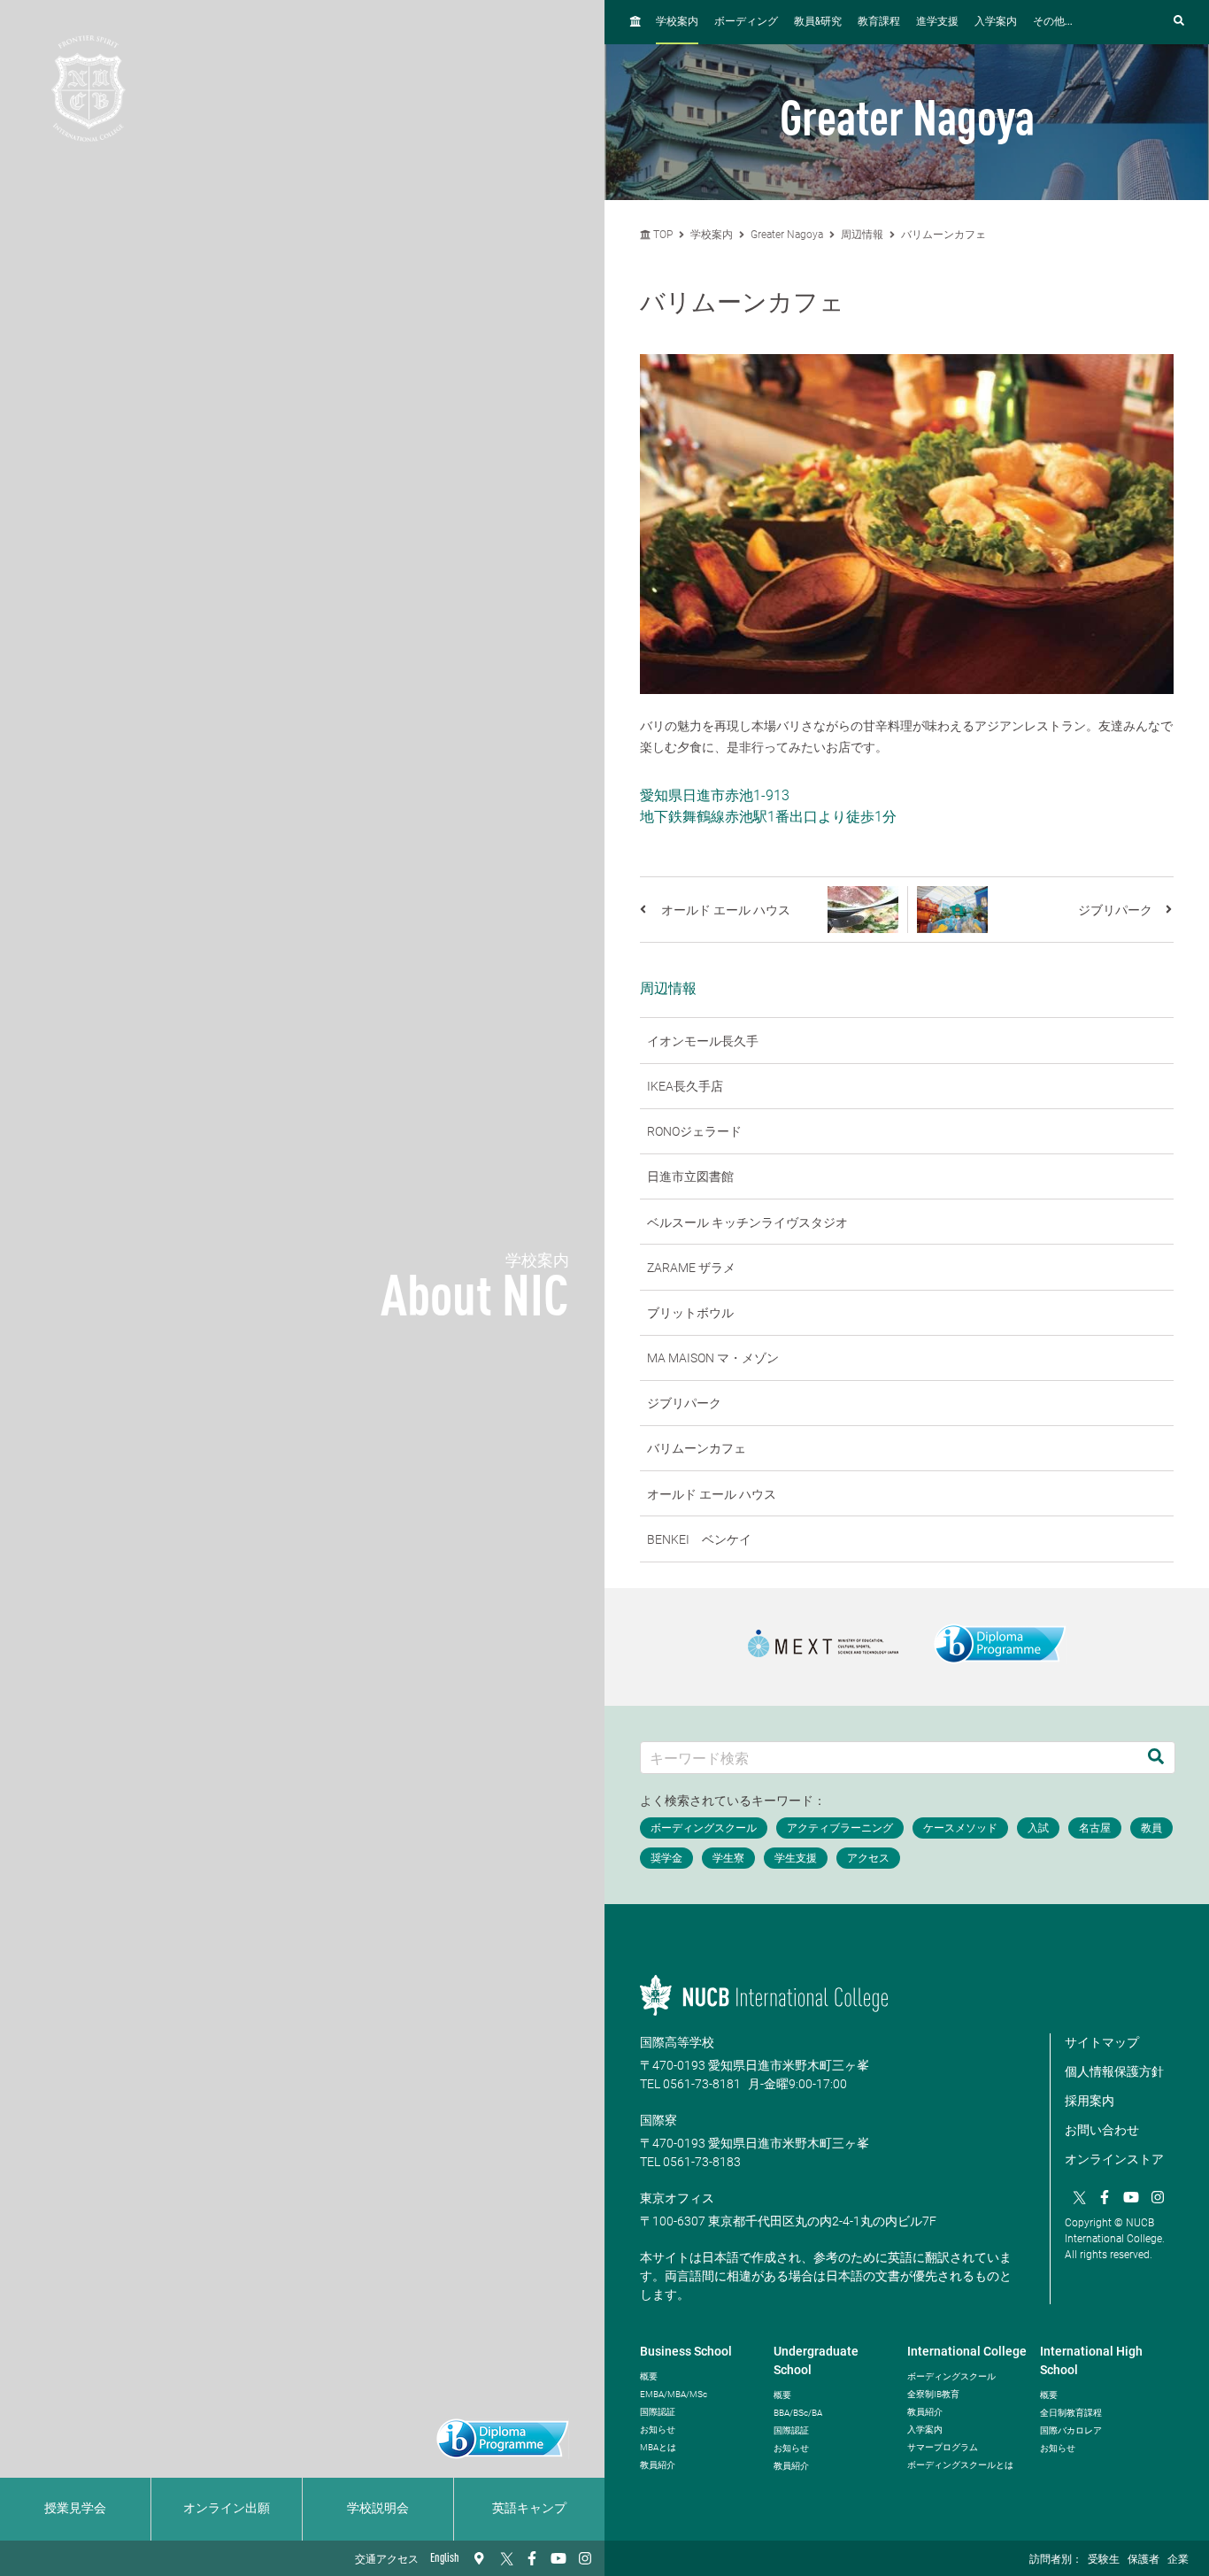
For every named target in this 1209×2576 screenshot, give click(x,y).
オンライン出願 (227, 2509)
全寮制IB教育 (933, 2394)
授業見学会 (75, 2509)
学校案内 (677, 22)
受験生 (1104, 2560)
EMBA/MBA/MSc (674, 2394)
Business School (686, 2351)
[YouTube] (558, 2558)
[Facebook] (532, 2558)
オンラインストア (1114, 2159)
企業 (1178, 2560)
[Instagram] (585, 2558)
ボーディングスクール (951, 2376)
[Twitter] (505, 2558)
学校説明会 (378, 2509)
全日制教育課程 (1071, 2413)
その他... (1053, 22)
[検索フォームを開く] (1179, 22)
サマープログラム (943, 2447)
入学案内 (996, 22)
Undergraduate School (816, 2360)
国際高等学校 (677, 2042)
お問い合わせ (1102, 2130)
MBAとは (658, 2447)
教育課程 (879, 22)
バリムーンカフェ (943, 235)
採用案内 (1090, 2101)
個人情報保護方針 (1114, 2071)
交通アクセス (387, 2560)
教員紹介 (658, 2465)
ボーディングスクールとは (960, 2465)
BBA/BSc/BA (798, 2413)
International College (967, 2351)
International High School (1091, 2360)
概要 (649, 2376)
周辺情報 (862, 235)
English (445, 2558)
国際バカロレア (1071, 2430)
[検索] (1156, 1758)
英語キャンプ (529, 2509)
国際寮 (658, 2120)
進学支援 (937, 22)
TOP (662, 235)
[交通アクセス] (479, 2558)
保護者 (1144, 2560)
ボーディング (746, 22)
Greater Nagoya (787, 235)
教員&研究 (818, 22)
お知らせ (658, 2429)
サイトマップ (1102, 2042)
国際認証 (658, 2412)
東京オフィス (677, 2198)
